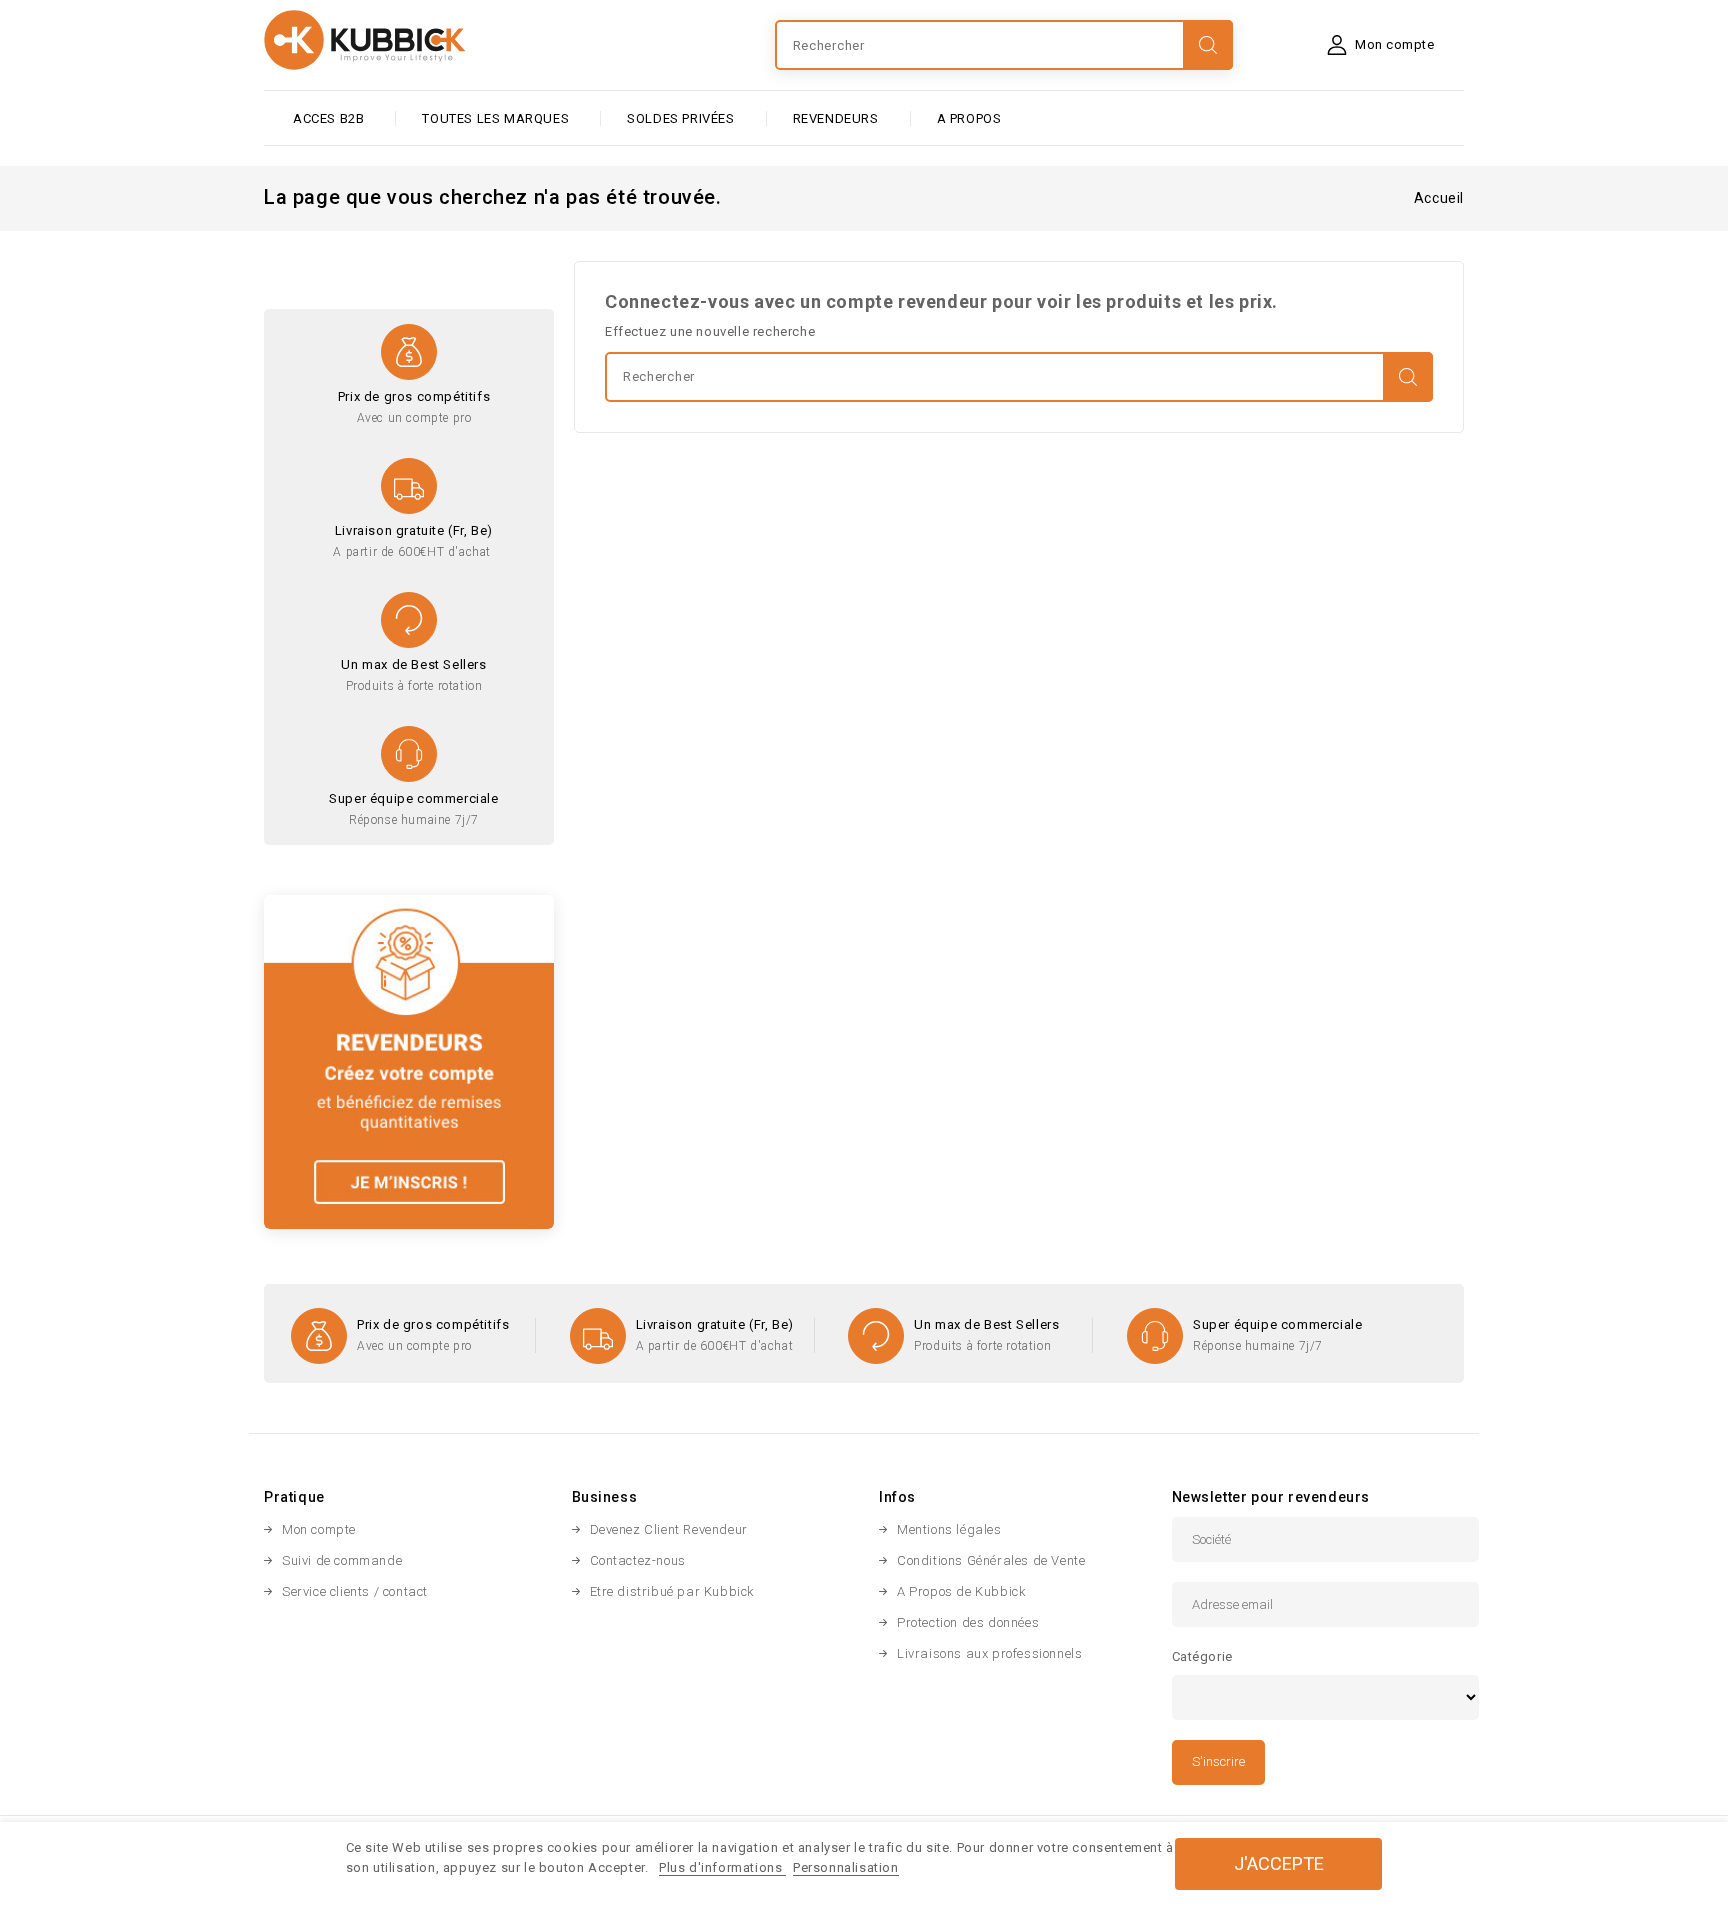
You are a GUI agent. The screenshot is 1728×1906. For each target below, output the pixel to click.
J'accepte (1279, 1863)
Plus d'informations (722, 1867)
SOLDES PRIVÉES (680, 118)
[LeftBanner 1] (409, 1060)
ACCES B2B (328, 118)
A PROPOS (969, 118)
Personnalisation (846, 1867)
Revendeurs (836, 118)
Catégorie (1202, 1656)
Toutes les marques (495, 118)
